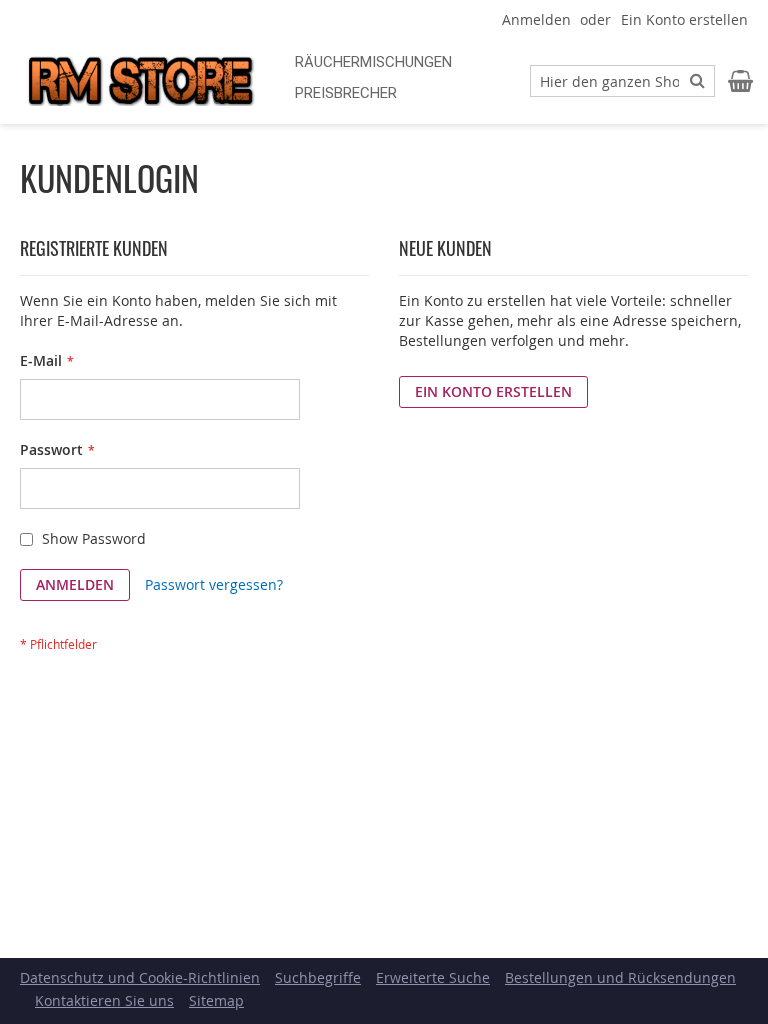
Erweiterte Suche (433, 977)
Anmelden (536, 19)
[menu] (395, 78)
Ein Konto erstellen (684, 19)
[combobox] (622, 81)
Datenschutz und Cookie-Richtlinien (140, 977)
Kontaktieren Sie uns (104, 1000)
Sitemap (216, 1000)
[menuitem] (373, 62)
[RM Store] (140, 81)
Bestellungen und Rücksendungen (620, 977)
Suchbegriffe (318, 977)
